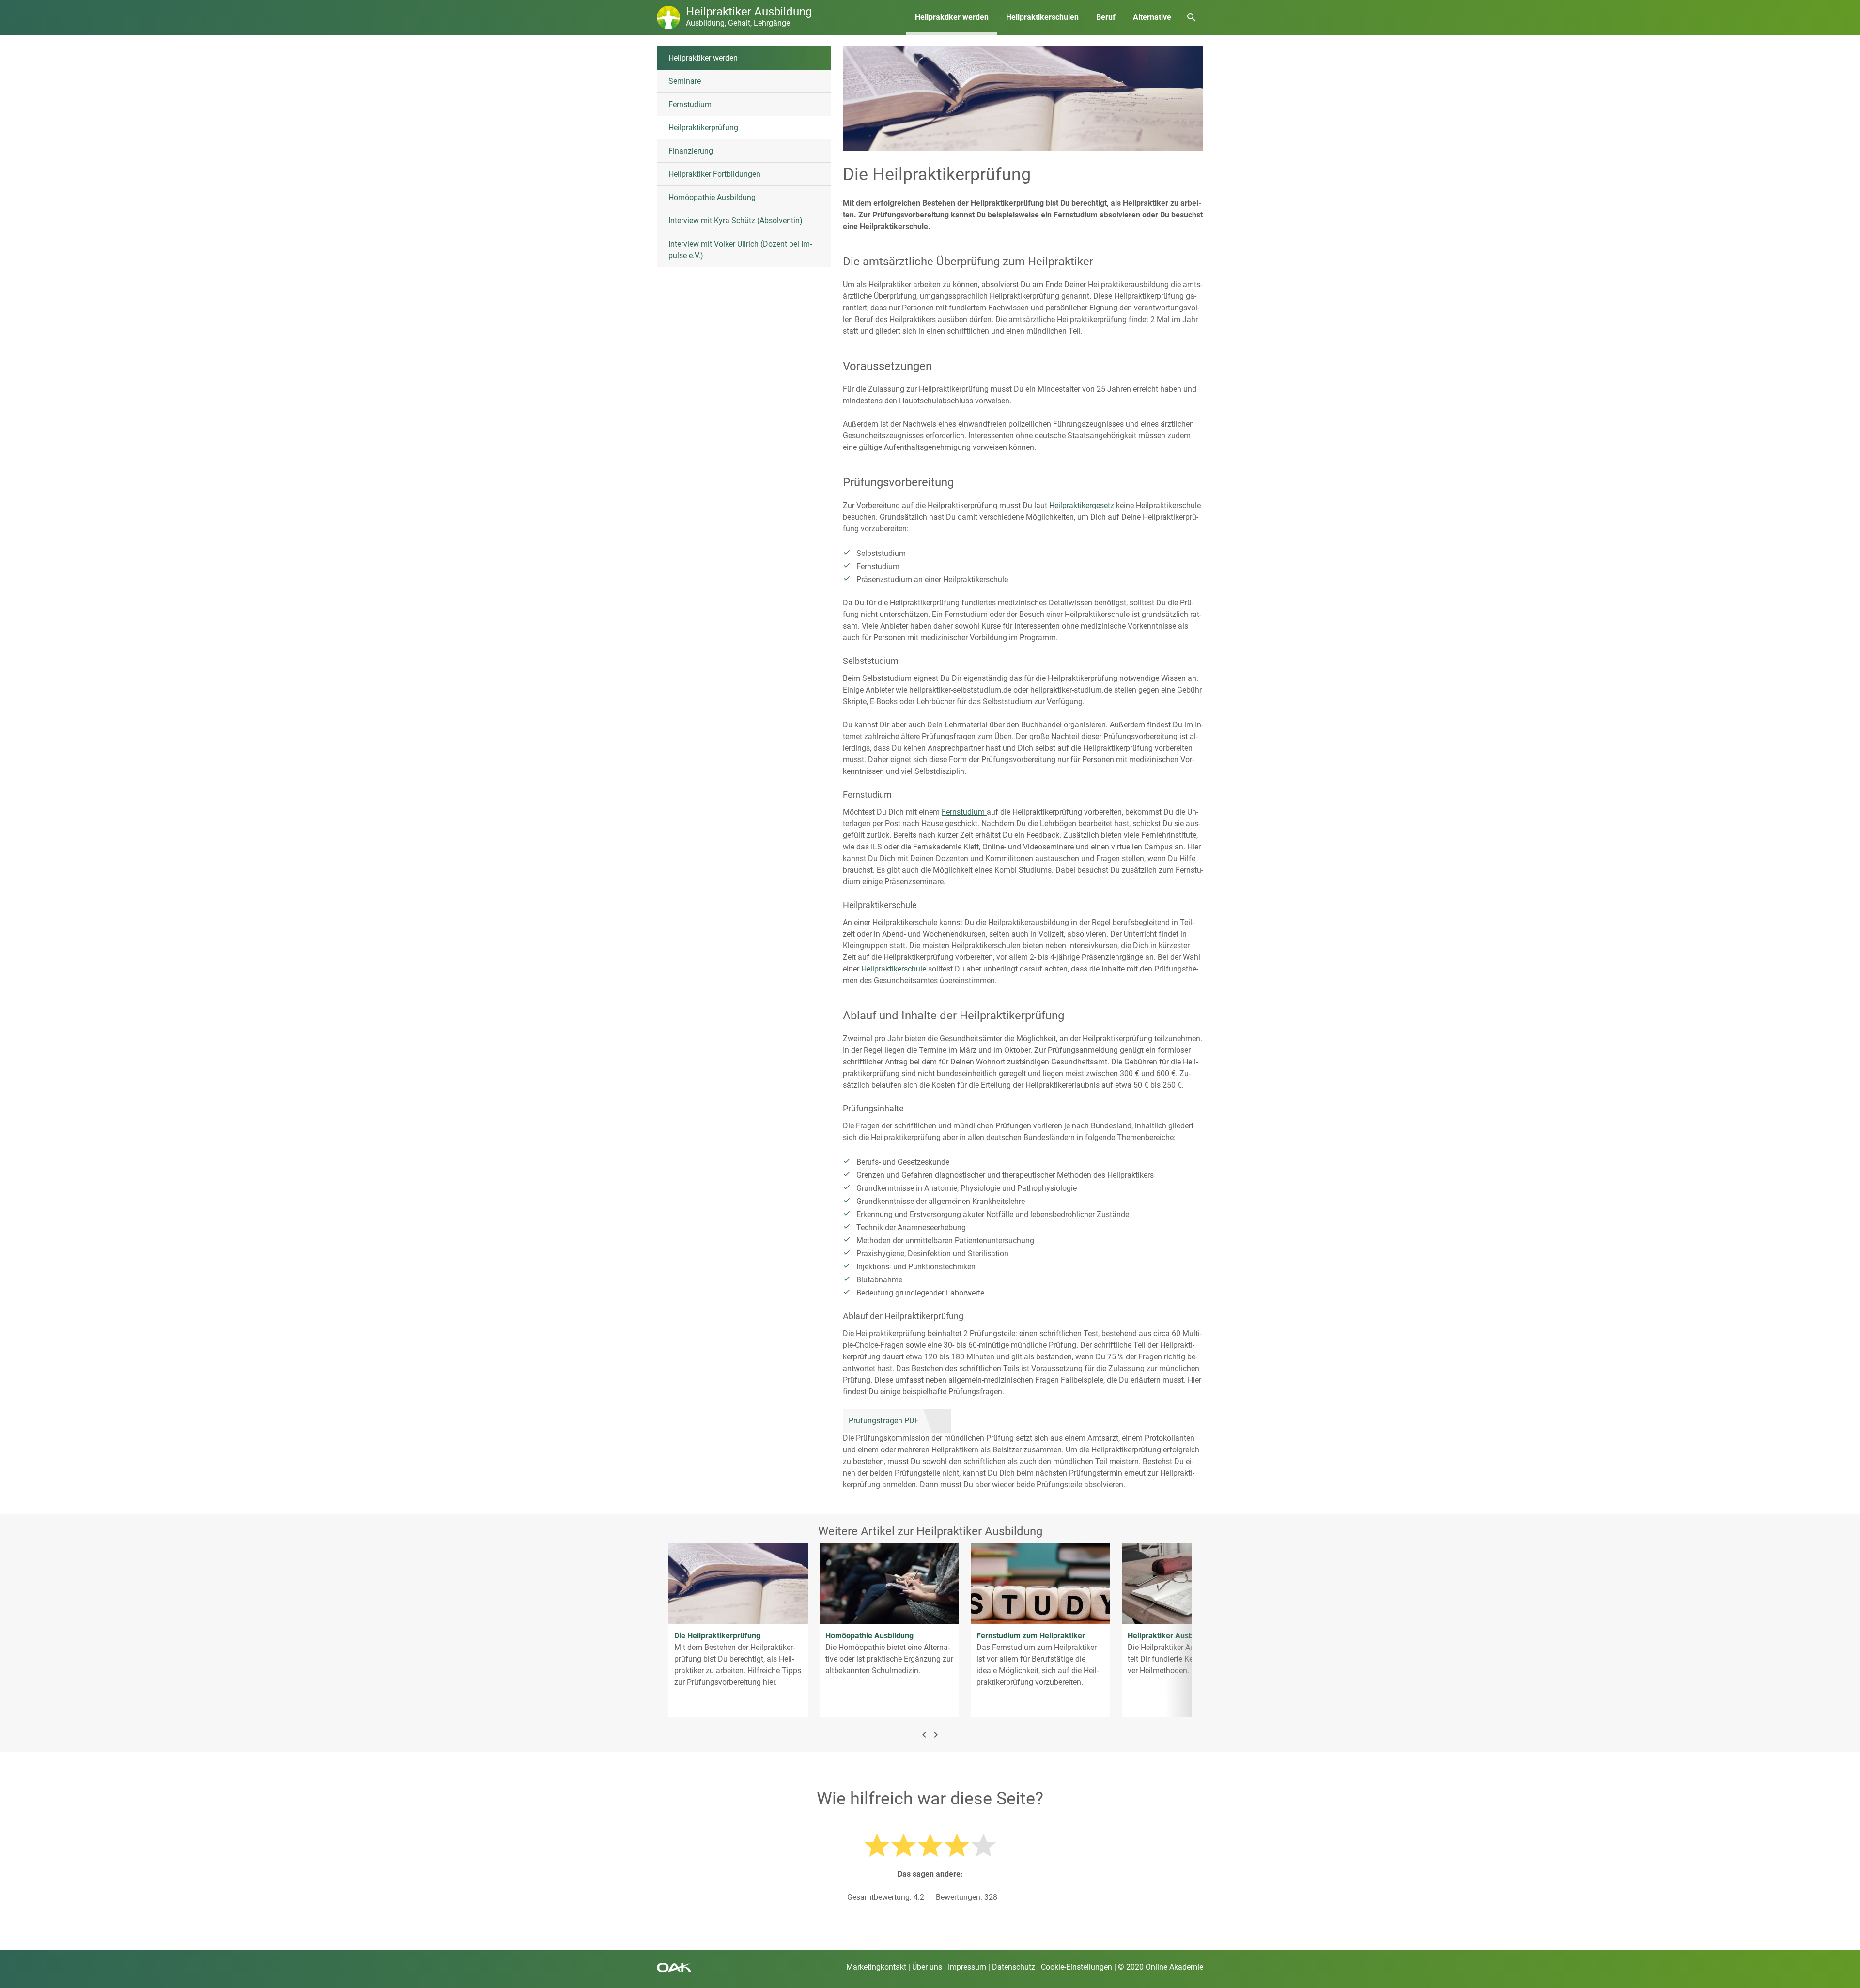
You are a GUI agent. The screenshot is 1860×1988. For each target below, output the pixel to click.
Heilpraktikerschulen (1042, 17)
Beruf (1106, 17)
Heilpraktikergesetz (1082, 505)
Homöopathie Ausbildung (712, 197)
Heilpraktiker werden (952, 17)
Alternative (1152, 17)
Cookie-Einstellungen (1077, 1967)
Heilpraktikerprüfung (703, 128)
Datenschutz (1014, 1967)
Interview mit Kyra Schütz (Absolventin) (736, 221)
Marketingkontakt (876, 1967)
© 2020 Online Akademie (1161, 1967)
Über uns (927, 1967)
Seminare (685, 81)
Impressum (967, 1967)
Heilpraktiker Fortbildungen (714, 174)
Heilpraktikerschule (895, 969)
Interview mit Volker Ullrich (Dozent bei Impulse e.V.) (740, 250)
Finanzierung (691, 151)
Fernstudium (690, 104)
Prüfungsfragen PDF (884, 1421)
